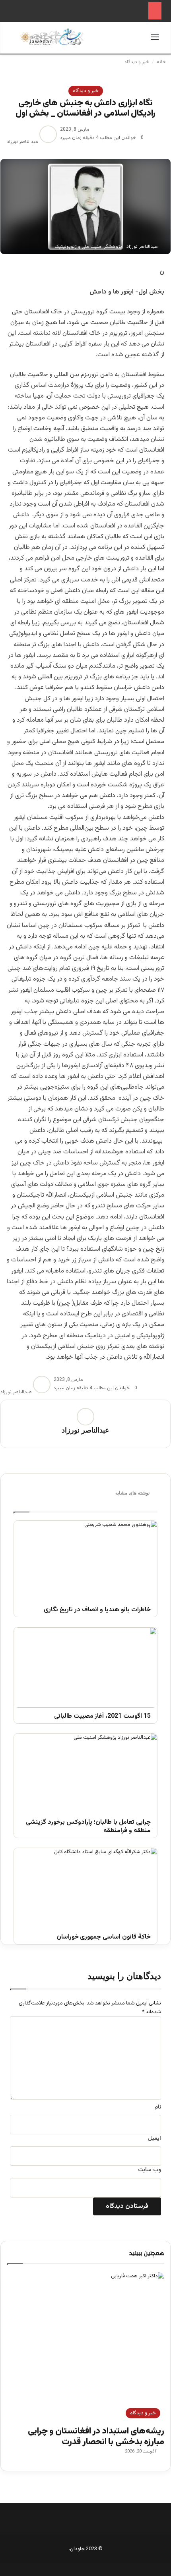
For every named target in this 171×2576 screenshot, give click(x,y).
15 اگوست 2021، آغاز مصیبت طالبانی (102, 1717)
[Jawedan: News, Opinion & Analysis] (52, 37)
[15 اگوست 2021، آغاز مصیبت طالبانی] (85, 1667)
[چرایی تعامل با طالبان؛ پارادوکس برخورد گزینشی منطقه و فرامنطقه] (85, 1774)
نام (158, 2107)
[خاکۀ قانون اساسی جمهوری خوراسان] (85, 1888)
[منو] (155, 41)
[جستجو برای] (16, 41)
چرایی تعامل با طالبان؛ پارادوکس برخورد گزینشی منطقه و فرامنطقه (88, 1827)
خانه (162, 62)
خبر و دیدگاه (137, 62)
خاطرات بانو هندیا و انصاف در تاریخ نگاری (97, 1610)
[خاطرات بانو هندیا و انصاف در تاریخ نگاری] (85, 1561)
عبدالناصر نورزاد (22, 142)
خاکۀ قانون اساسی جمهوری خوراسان (104, 1938)
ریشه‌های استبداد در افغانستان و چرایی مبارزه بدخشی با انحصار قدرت (96, 2436)
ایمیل (154, 2139)
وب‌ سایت (150, 2170)
